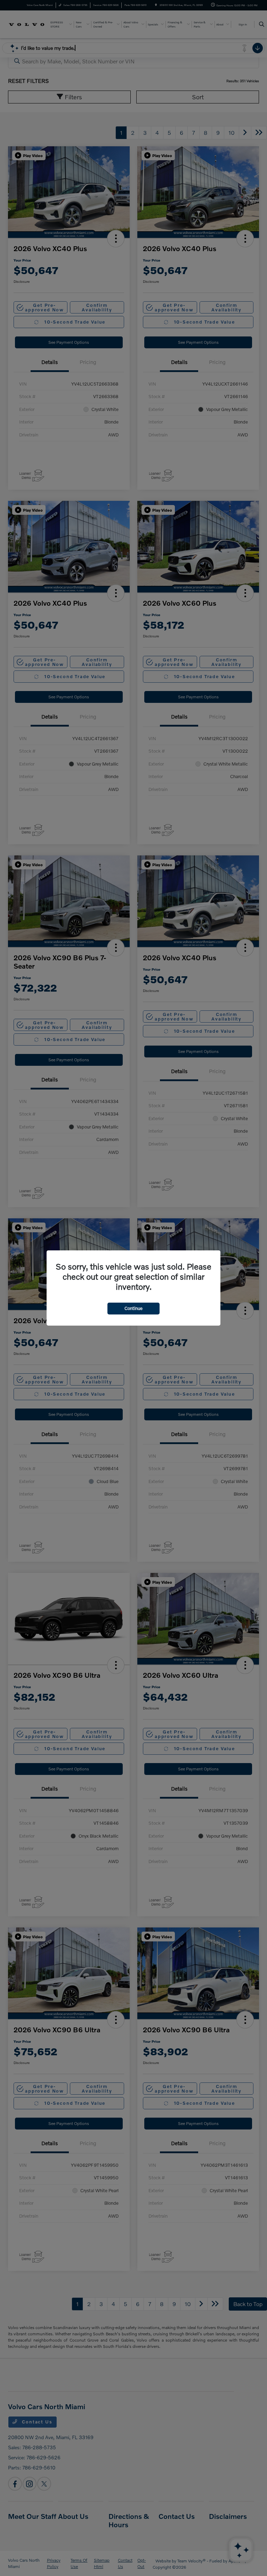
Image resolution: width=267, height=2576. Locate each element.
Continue (133, 1308)
